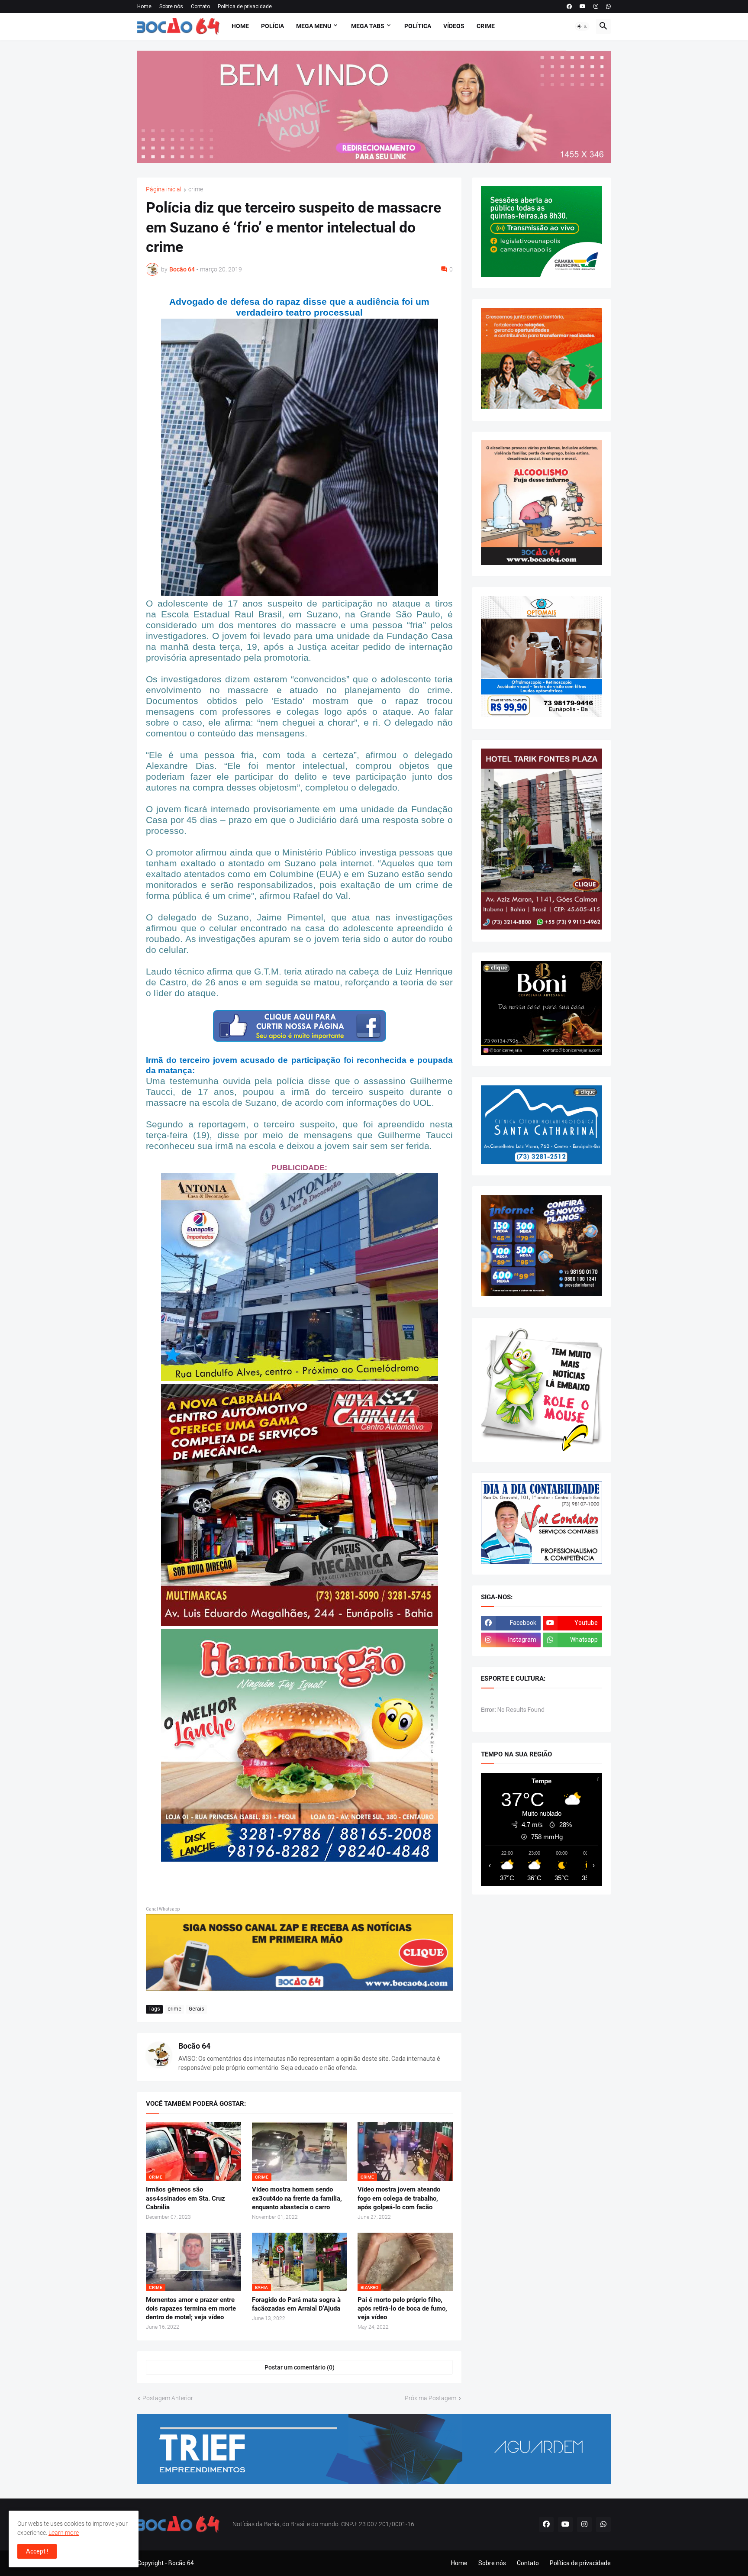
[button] (582, 26)
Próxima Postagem (430, 2398)
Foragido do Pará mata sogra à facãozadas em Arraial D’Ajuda (296, 2304)
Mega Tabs (368, 26)
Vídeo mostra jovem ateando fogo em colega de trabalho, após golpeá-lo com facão (399, 2198)
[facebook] (569, 6)
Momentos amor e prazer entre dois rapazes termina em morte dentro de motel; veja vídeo (191, 2309)
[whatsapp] (608, 6)
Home (144, 6)
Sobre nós (171, 6)
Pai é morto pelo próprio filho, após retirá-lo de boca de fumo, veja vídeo (402, 2309)
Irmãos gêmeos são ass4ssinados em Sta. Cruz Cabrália (185, 2198)
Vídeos (454, 26)
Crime (486, 26)
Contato (200, 6)
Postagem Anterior (168, 2398)
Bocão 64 (194, 2046)
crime (196, 189)
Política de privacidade (245, 6)
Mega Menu (314, 26)
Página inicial (164, 189)
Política (418, 26)
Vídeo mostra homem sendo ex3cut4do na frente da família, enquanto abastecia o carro (297, 2198)
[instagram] (596, 6)
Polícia (272, 26)
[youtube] (583, 6)
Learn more (64, 2533)
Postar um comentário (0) (300, 2367)
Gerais (197, 2009)
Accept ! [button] (37, 2551)
